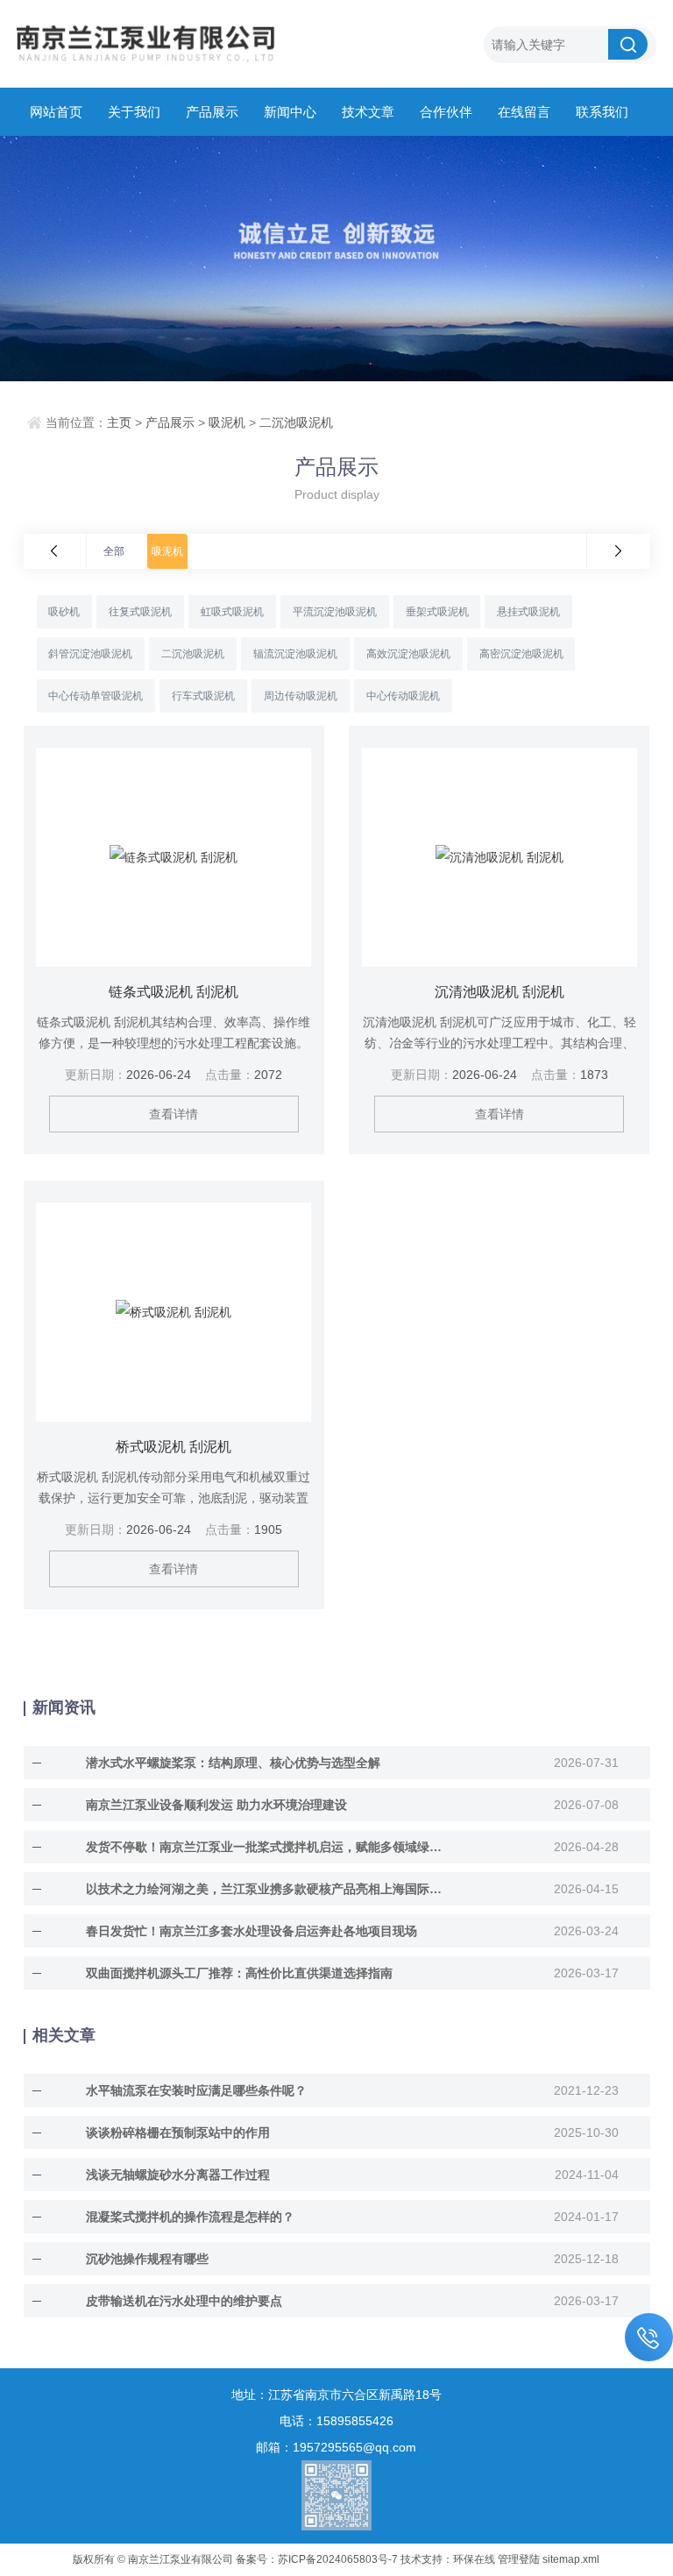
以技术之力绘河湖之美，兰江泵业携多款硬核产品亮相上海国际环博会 (268, 1889)
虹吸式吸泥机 (232, 612)
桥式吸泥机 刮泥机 (174, 1447)
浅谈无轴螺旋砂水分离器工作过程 (178, 2175)
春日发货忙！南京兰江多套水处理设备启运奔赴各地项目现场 (251, 1931)
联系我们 (602, 112)
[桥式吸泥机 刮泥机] (174, 1312)
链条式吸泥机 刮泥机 (174, 992)
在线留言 (524, 112)
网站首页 (56, 112)
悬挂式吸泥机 (528, 612)
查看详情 (174, 1114)
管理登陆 (519, 2559)
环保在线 (474, 2559)
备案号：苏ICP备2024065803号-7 (317, 2559)
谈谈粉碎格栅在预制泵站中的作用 (178, 2132)
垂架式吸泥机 (437, 612)
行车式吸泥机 (203, 696)
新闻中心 (290, 112)
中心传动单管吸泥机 (96, 696)
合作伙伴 (446, 112)
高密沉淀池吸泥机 (521, 654)
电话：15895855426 (336, 2421)
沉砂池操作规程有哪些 (147, 2259)
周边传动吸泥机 (301, 696)
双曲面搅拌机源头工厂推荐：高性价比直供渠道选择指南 (239, 1973)
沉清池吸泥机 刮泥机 (499, 992)
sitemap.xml (571, 2559)
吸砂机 (64, 612)
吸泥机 (227, 422)
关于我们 (134, 112)
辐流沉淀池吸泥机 (295, 654)
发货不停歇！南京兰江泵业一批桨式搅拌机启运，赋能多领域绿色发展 (268, 1847)
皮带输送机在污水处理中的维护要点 (184, 2301)
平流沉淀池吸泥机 (335, 612)
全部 (114, 551)
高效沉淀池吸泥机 (408, 654)
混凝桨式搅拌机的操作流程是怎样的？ (190, 2217)
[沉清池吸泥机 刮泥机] (500, 857)
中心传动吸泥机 (403, 696)
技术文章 (368, 112)
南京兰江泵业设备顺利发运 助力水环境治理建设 (216, 1805)
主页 (119, 422)
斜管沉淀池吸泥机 (90, 654)
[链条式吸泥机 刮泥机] (174, 857)
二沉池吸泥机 (296, 422)
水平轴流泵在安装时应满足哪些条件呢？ (196, 2090)
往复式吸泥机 (140, 612)
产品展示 (212, 112)
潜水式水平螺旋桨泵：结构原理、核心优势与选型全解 (233, 1763)
